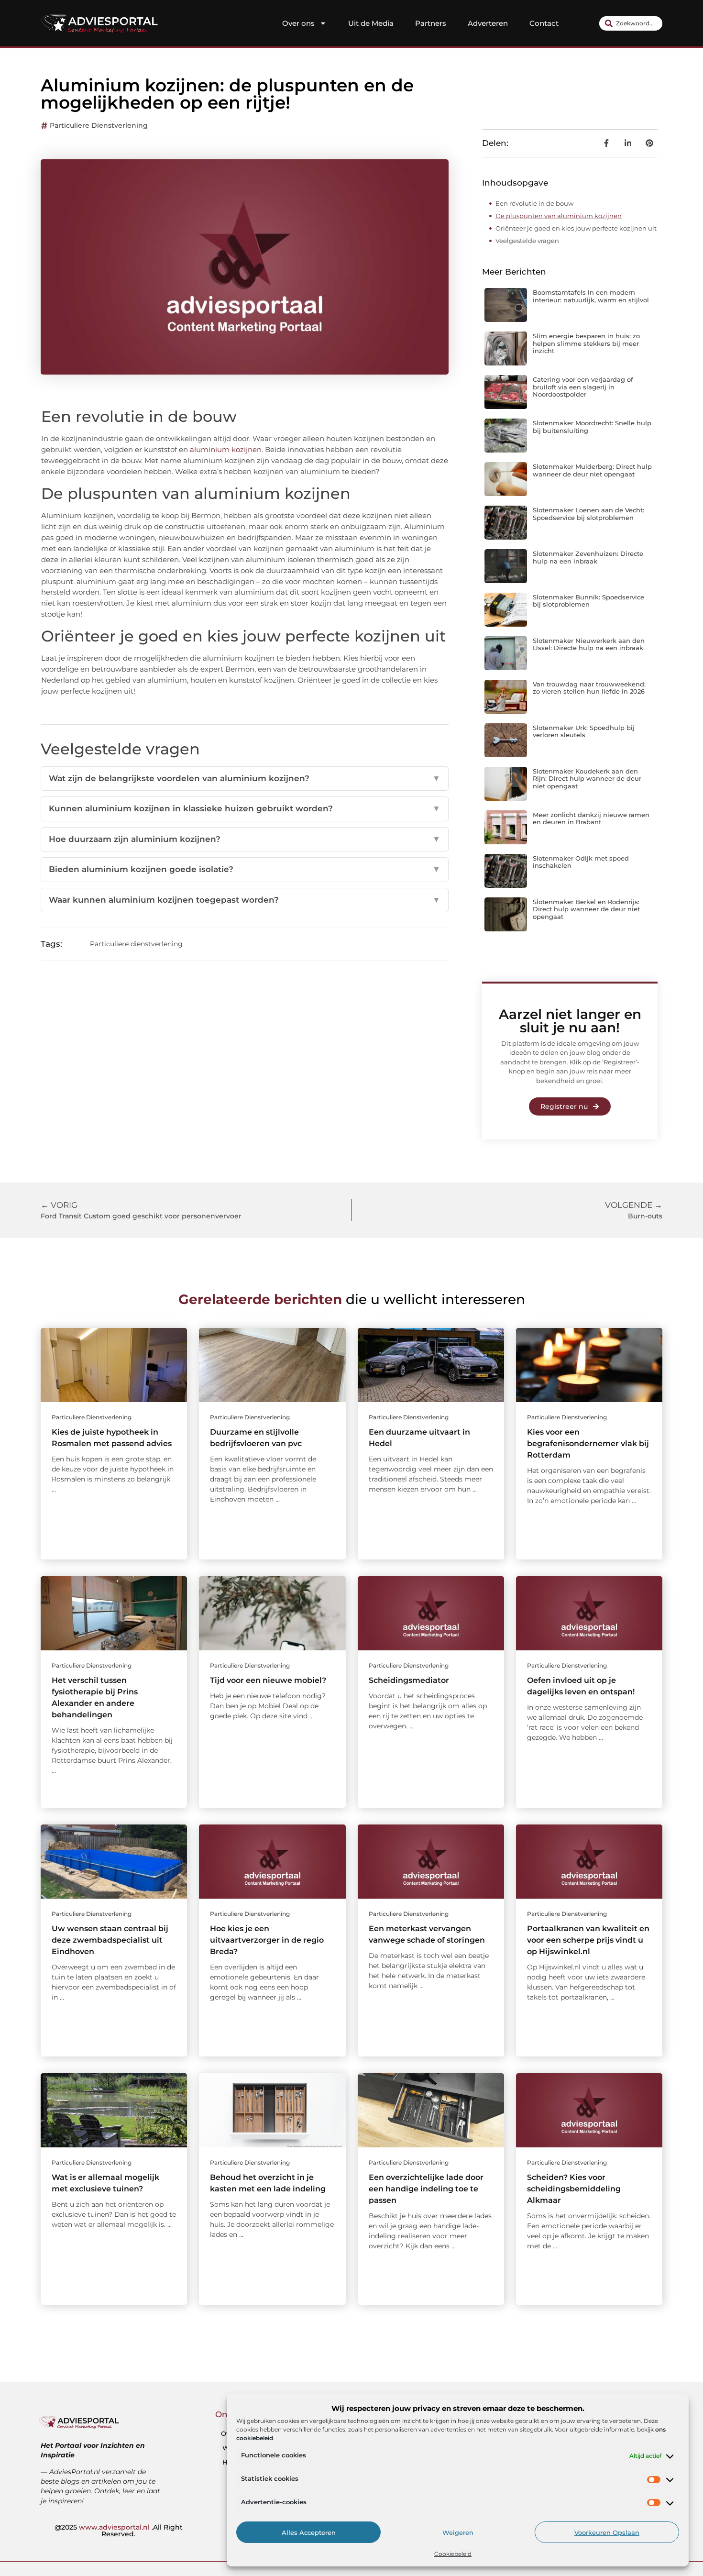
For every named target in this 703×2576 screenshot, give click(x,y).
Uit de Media (371, 23)
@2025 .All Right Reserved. (119, 2531)
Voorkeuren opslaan (607, 2532)
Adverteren (488, 23)
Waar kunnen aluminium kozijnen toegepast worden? (245, 900)
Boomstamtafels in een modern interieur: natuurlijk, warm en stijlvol (591, 296)
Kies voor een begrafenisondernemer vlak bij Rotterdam (588, 1443)
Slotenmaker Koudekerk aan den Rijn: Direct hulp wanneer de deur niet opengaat (587, 779)
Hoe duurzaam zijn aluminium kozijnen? (245, 839)
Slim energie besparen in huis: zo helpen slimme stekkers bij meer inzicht (586, 343)
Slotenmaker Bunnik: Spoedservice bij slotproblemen (588, 601)
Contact (544, 23)
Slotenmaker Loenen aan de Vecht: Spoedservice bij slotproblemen (588, 514)
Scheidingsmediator (409, 1680)
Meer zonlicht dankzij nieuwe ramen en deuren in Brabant (591, 818)
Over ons (298, 23)
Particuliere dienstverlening (99, 125)
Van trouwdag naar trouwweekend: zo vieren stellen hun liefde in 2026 (589, 688)
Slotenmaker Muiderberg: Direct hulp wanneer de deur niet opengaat (592, 470)
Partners (431, 23)
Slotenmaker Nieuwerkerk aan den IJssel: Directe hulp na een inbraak (589, 644)
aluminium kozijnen (226, 449)
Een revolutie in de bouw (534, 203)
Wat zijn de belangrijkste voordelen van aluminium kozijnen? (245, 778)
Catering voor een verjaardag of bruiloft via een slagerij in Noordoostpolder (583, 387)
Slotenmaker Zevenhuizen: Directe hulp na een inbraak (588, 557)
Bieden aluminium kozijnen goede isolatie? (245, 869)
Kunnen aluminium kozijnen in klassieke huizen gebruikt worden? (245, 808)
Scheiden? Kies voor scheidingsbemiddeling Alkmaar (574, 2189)
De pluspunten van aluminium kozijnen (559, 216)
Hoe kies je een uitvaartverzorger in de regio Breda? (267, 1940)
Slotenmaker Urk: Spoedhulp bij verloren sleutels (584, 731)
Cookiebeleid (453, 2554)
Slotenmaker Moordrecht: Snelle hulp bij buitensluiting (592, 427)
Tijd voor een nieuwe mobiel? (268, 1680)
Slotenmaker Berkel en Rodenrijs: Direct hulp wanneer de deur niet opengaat (586, 909)
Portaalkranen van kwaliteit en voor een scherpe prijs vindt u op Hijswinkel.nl (588, 1940)
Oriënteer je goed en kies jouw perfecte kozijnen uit (576, 228)
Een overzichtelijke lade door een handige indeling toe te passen (426, 2189)
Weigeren (458, 2532)
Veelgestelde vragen (527, 241)
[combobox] (631, 23)
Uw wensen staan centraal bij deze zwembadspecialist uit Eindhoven (110, 1940)
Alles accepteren (309, 2532)
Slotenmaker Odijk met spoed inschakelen (581, 862)
